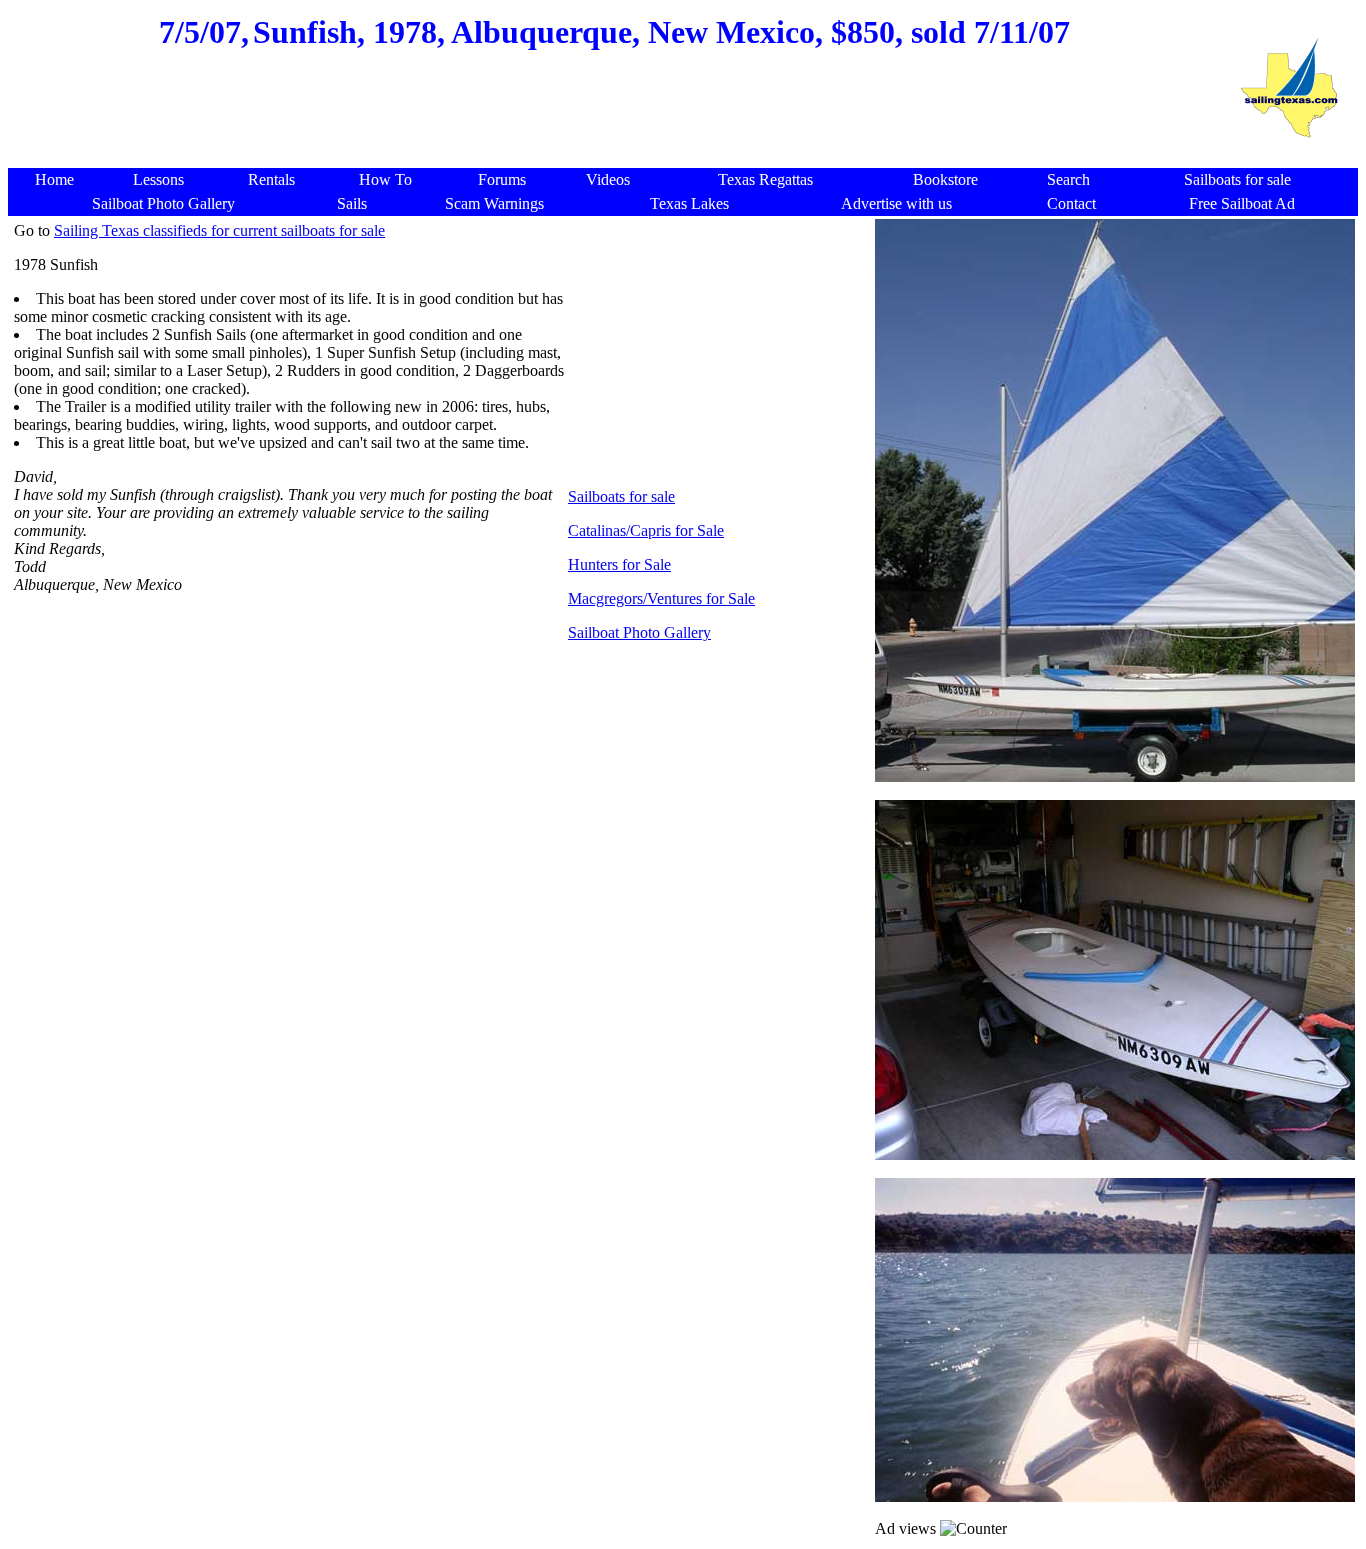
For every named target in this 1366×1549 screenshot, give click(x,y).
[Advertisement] (615, 120)
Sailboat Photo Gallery (639, 632)
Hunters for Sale (619, 564)
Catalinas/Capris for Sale (646, 530)
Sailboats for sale (621, 496)
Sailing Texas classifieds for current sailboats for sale (219, 230)
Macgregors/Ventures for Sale (661, 598)
